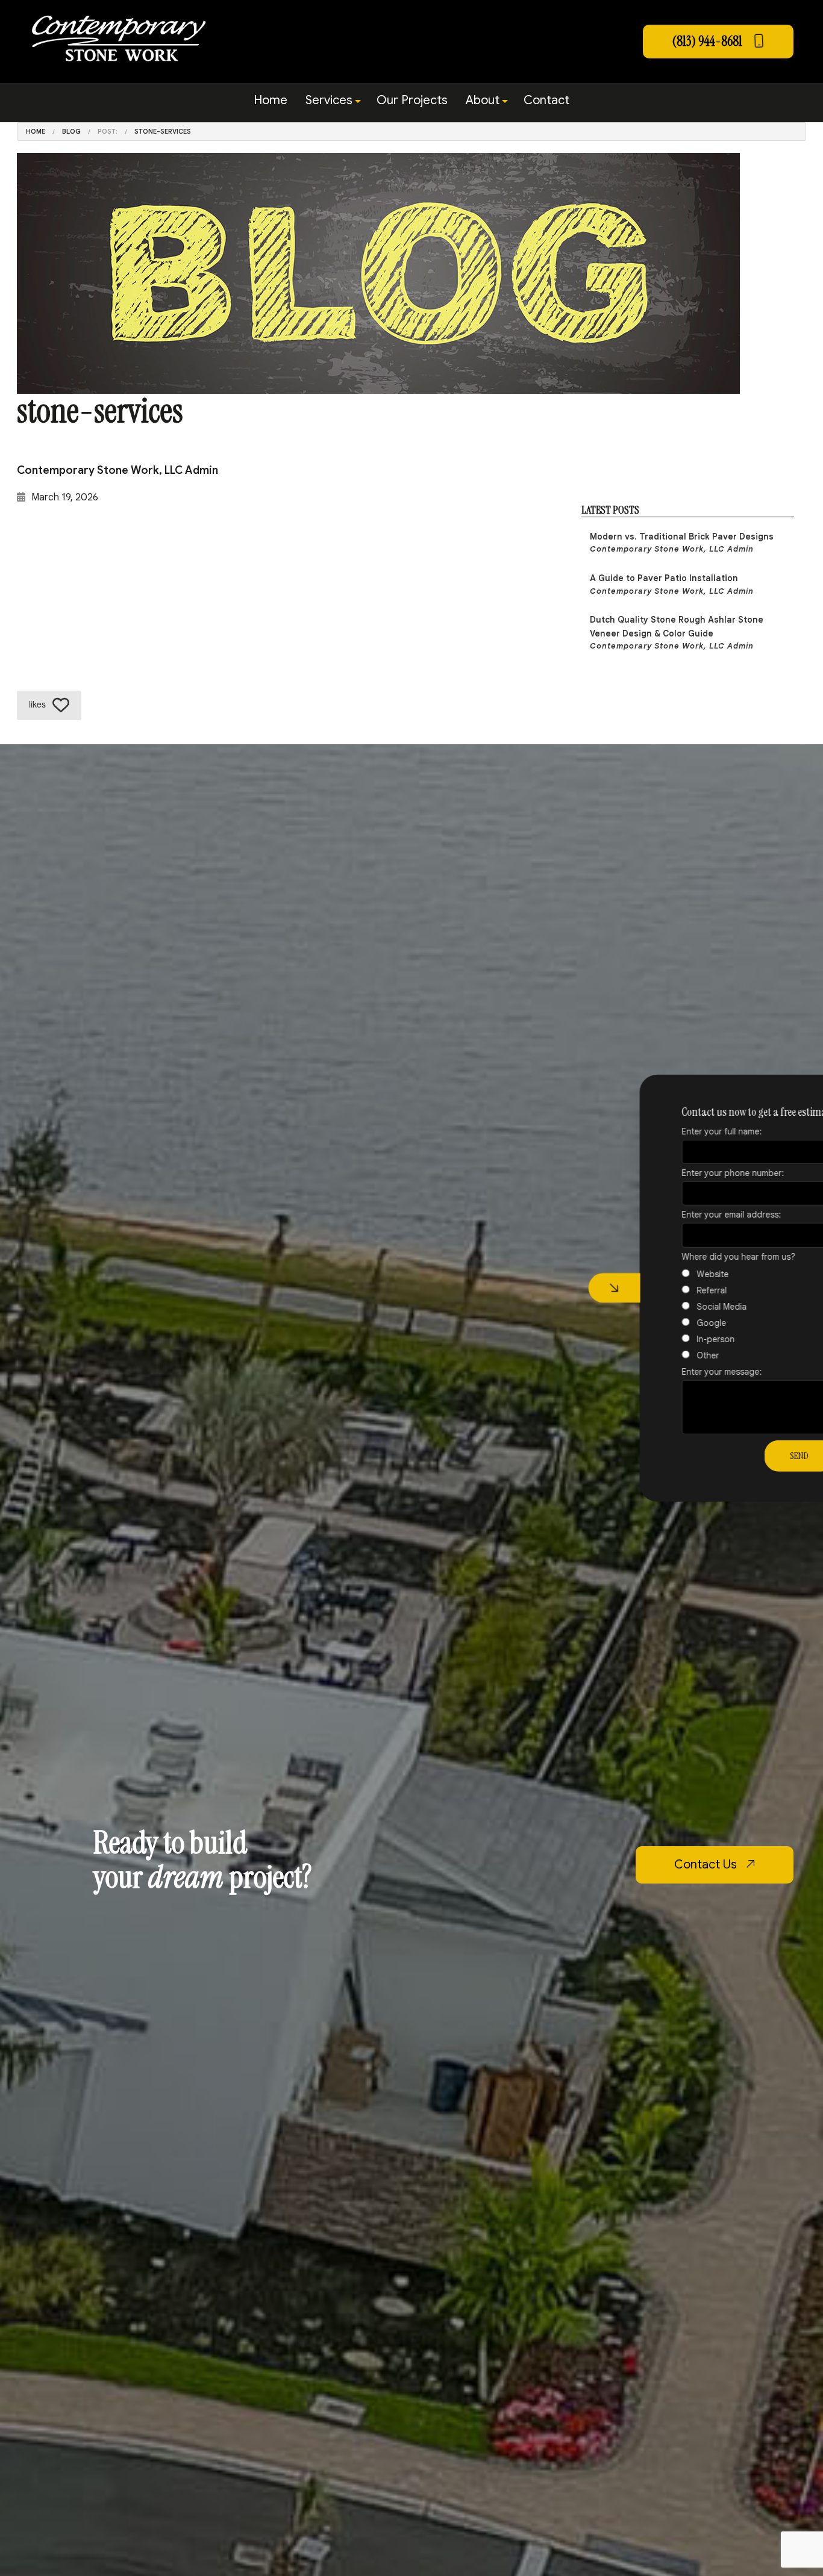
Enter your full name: (652, 1131)
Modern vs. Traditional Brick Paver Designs (682, 543)
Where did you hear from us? (668, 1256)
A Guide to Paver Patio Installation (672, 584)
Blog (71, 131)
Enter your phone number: (663, 1173)
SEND (729, 1455)
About (483, 100)
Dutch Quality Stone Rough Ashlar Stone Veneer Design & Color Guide (677, 633)
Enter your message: (652, 1371)
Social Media (652, 1306)
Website (643, 1274)
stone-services (163, 131)
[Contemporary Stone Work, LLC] (118, 37)
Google (641, 1322)
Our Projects (412, 100)
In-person (646, 1339)
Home (271, 100)
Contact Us (707, 1865)
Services (329, 100)
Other (638, 1355)
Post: (108, 131)
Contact (546, 100)
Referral (642, 1290)
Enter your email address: (661, 1215)
